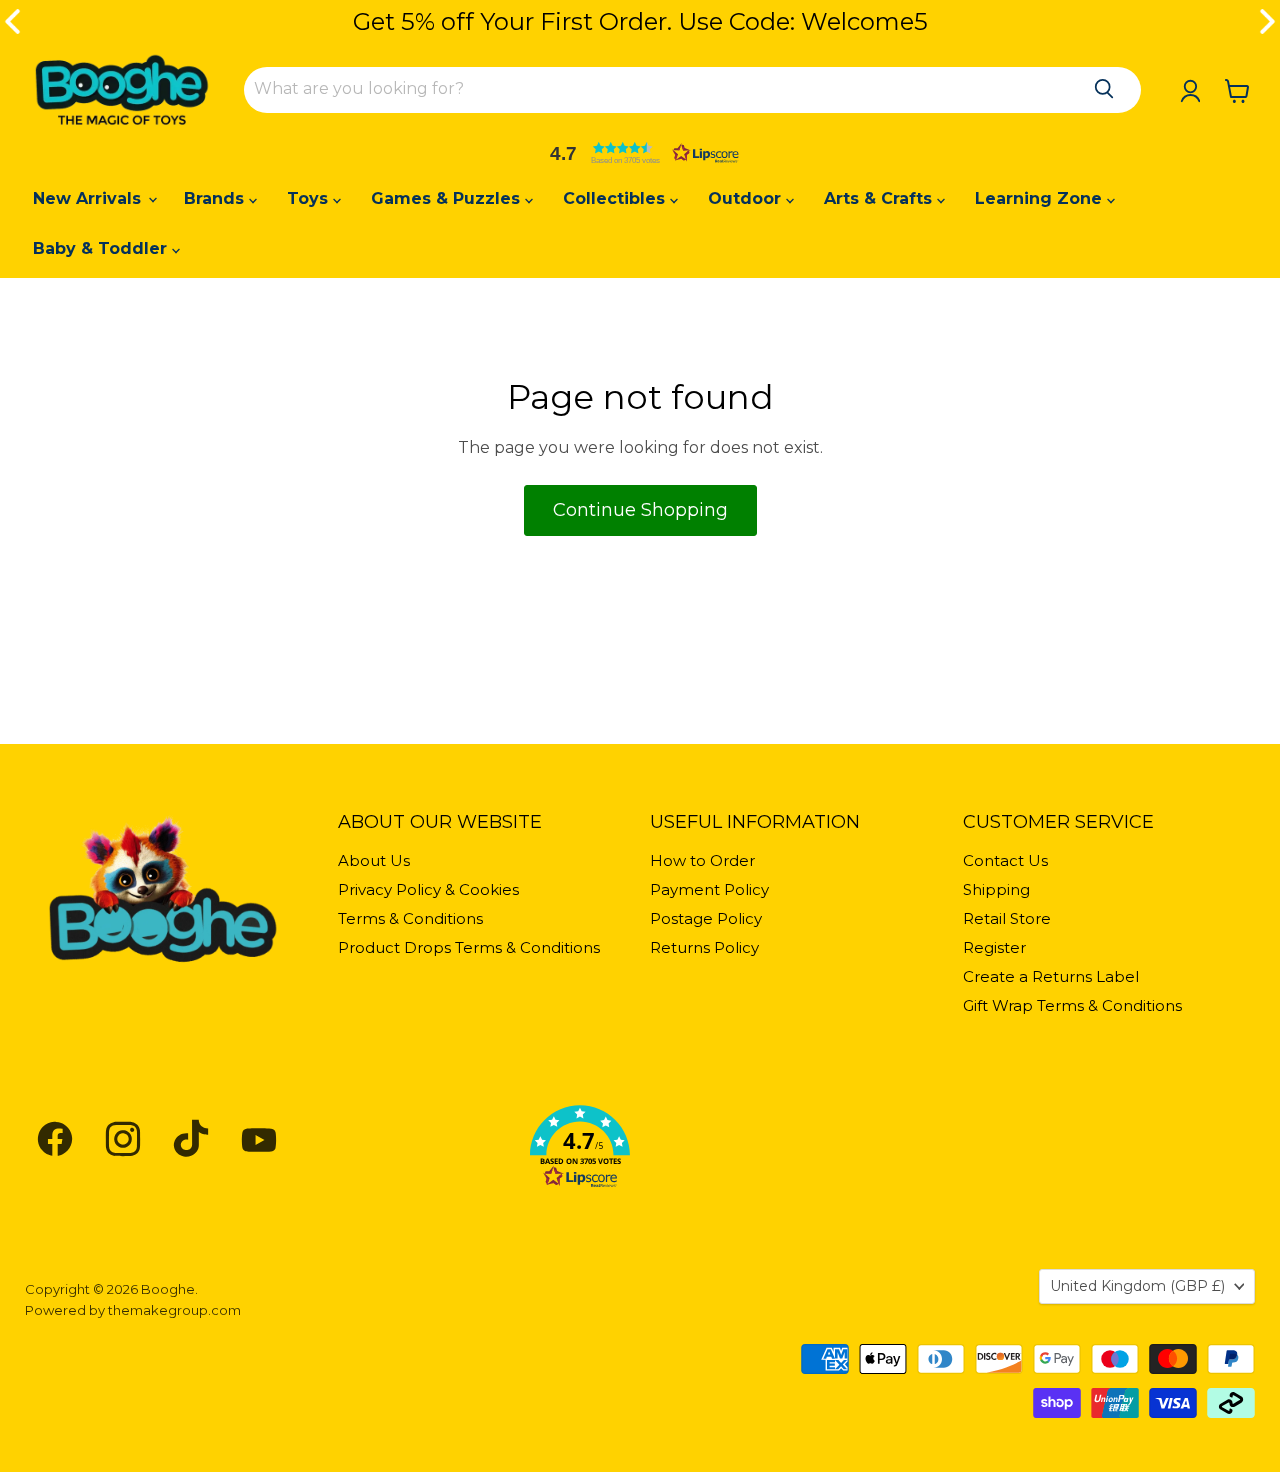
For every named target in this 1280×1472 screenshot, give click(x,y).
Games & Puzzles (448, 198)
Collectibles (616, 198)
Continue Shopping (640, 510)
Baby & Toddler (102, 248)
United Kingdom (1137, 1286)
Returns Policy (704, 947)
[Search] (1104, 89)
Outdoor (747, 198)
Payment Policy (709, 889)
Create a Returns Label (1051, 976)
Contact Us (1005, 860)
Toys (310, 198)
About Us (374, 860)
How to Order (702, 860)
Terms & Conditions (410, 918)
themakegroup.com (174, 1310)
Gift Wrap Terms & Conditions (1072, 1005)
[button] (640, 153)
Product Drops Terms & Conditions (469, 947)
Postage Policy (706, 918)
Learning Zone (1041, 198)
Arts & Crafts (880, 198)
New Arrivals (89, 198)
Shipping (996, 889)
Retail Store (1007, 918)
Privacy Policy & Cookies (428, 889)
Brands (216, 198)
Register (994, 947)
